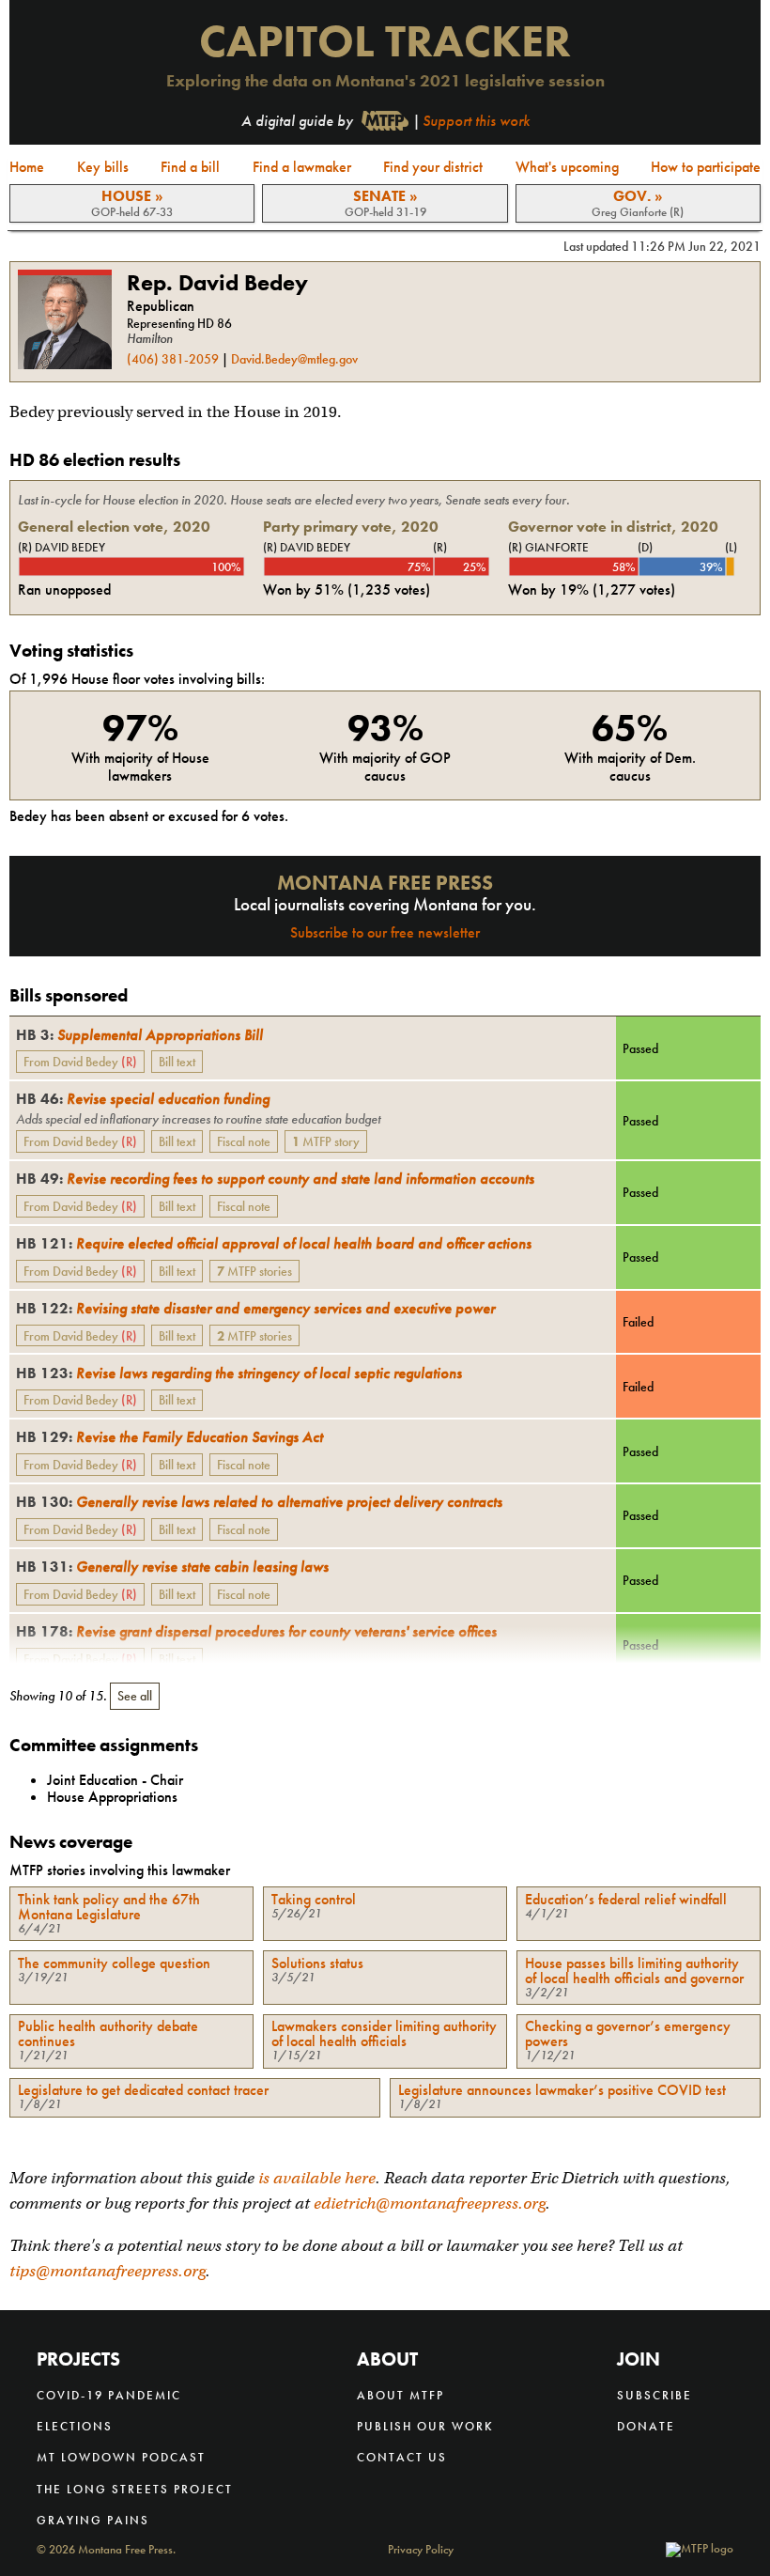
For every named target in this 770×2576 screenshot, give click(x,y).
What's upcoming (567, 167)
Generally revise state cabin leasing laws (172, 1567)
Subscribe (654, 2395)
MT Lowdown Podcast (121, 2457)
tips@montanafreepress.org (108, 2271)
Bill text (177, 1062)
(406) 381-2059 (173, 359)
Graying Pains (93, 2520)
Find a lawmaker (302, 167)
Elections (75, 2426)
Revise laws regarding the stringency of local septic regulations (239, 1373)
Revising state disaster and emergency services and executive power (255, 1308)
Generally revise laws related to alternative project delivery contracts (259, 1502)
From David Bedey (80, 1062)
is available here (317, 2178)
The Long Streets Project (135, 2489)
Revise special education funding (143, 1099)
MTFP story (326, 1141)
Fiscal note (244, 1141)
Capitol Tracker (385, 41)
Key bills (103, 167)
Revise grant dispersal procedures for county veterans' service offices (256, 1631)
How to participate (706, 167)
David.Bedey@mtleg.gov (294, 359)
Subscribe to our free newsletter (385, 932)
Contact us (402, 2457)
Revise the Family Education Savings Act (169, 1437)
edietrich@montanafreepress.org (430, 2204)
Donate (646, 2426)
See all (135, 1696)
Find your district (433, 167)
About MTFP (400, 2395)
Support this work (476, 121)
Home (27, 167)
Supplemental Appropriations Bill (139, 1035)
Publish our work (425, 2426)
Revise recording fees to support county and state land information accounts (275, 1179)
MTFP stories (254, 1271)
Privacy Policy (421, 2550)
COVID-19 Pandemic (109, 2395)
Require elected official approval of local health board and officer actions (274, 1243)
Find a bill (190, 167)
